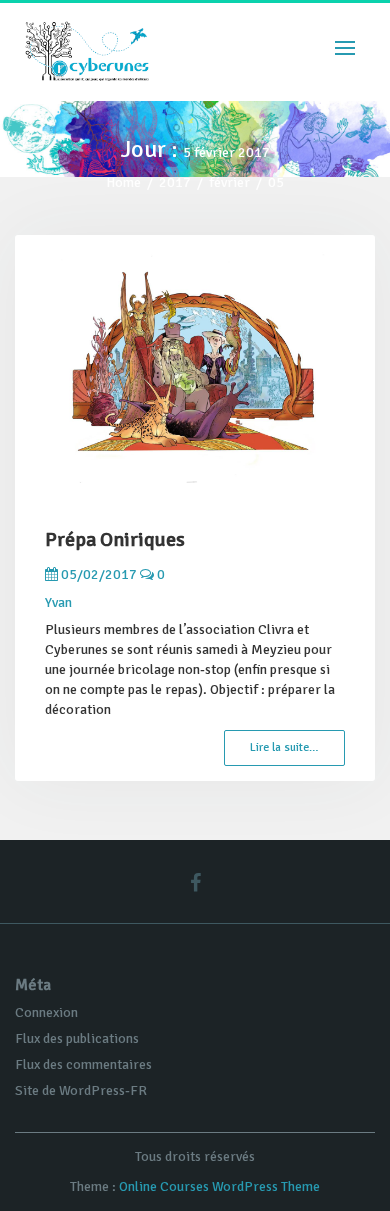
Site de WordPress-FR (81, 1090)
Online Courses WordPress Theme (219, 1186)
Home (123, 182)
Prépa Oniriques (115, 539)
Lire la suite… (284, 747)
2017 (175, 182)
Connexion (46, 1012)
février (229, 182)
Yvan (58, 602)
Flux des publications (77, 1038)
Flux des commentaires (83, 1064)
